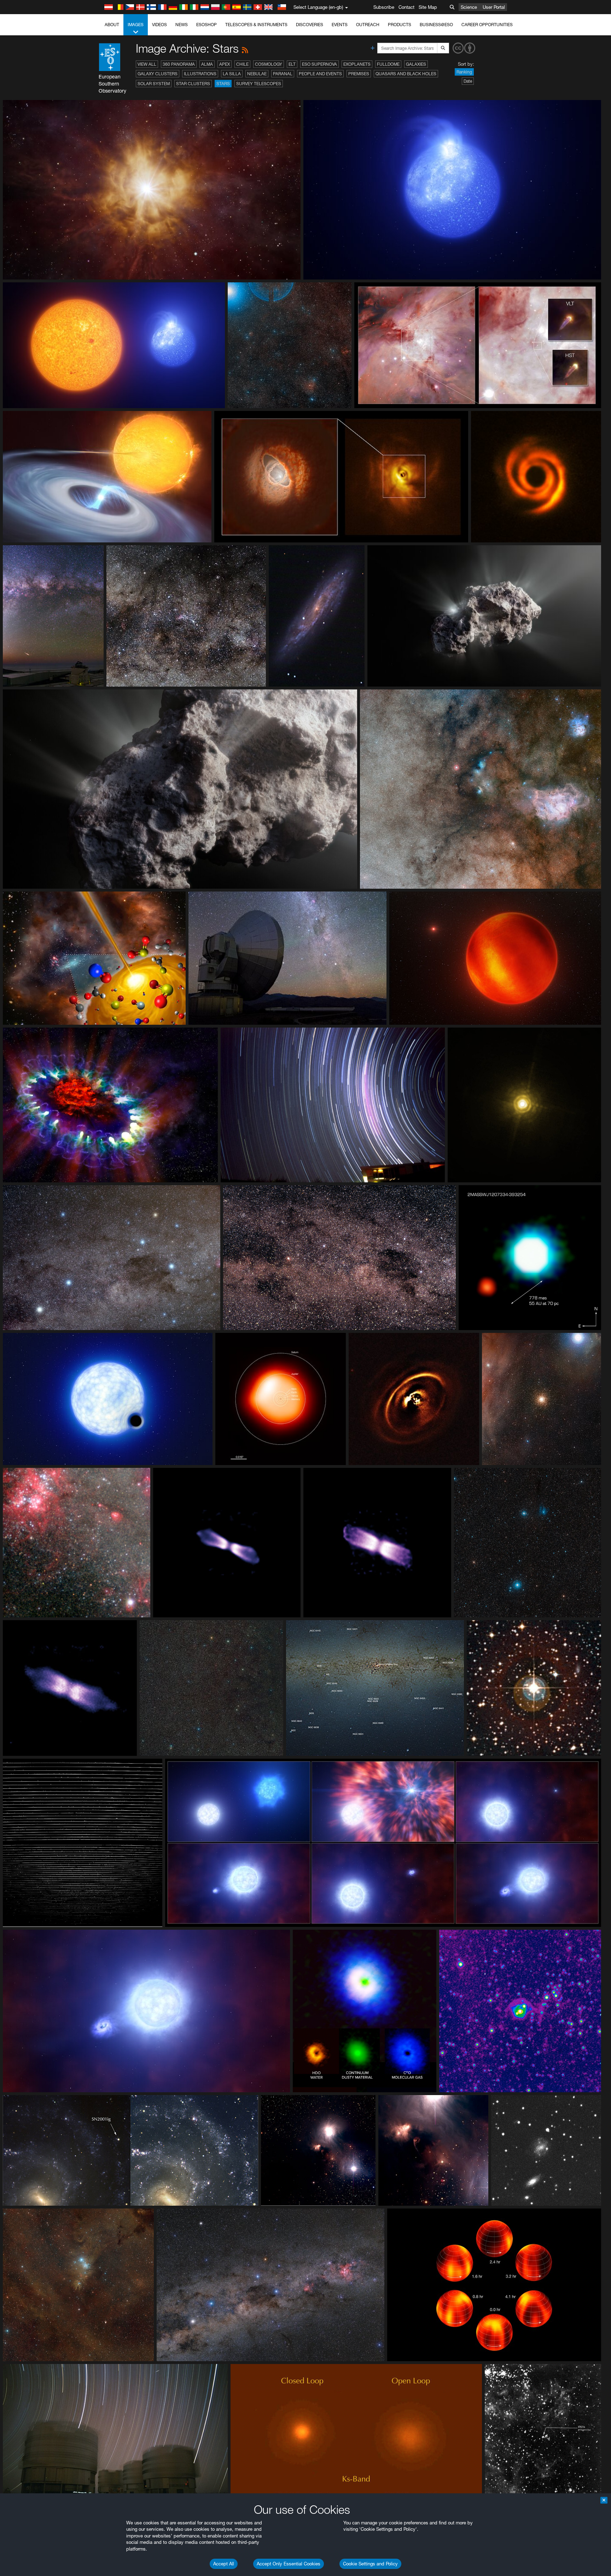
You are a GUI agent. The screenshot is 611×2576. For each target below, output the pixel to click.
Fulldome (388, 64)
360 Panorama (179, 64)
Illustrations (200, 74)
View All (147, 64)
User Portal (494, 7)
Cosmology (269, 64)
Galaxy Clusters (158, 74)
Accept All (224, 2564)
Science (469, 7)
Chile (242, 64)
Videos (159, 25)
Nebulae (257, 74)
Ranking (464, 72)
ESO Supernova (319, 64)
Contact (406, 7)
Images (136, 25)
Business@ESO (436, 25)
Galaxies (416, 64)
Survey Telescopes (259, 84)
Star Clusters (193, 84)
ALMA (207, 64)
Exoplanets (357, 64)
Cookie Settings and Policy (370, 2564)
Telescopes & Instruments (256, 25)
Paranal (283, 74)
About (112, 25)
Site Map (428, 7)
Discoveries (310, 25)
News (182, 25)
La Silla (232, 74)
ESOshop (206, 25)
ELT (292, 64)
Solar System (154, 84)
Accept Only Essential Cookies (289, 2564)
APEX (225, 64)
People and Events (320, 74)
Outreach (368, 25)
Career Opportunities (487, 25)
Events (340, 25)
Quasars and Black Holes (406, 74)
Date (468, 81)
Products (400, 25)
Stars (223, 84)
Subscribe (384, 7)
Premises (359, 74)
